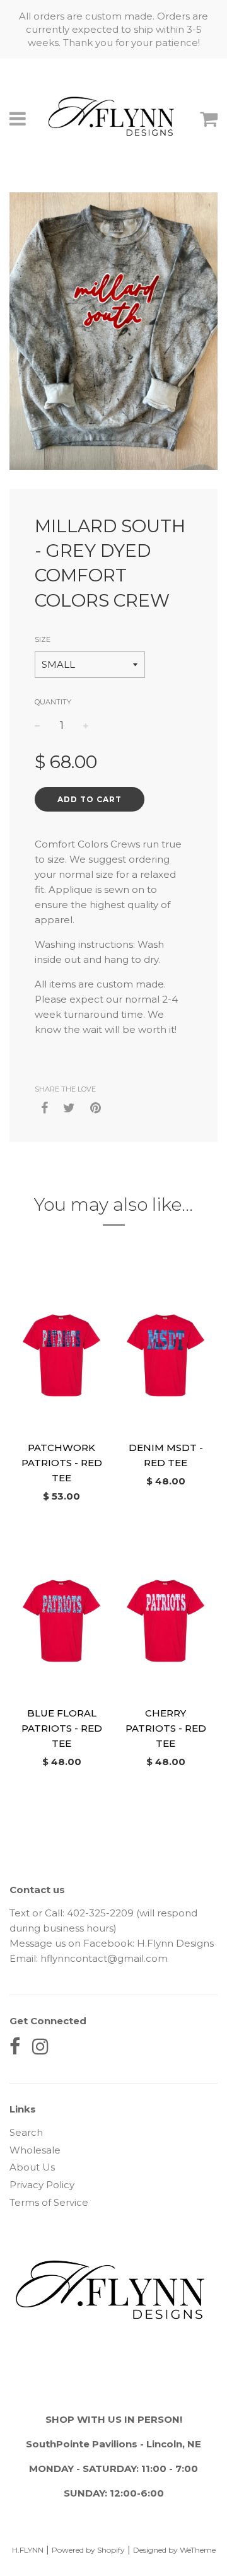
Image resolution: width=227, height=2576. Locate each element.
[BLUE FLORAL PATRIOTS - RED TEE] (61, 1621)
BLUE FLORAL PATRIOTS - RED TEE (62, 1728)
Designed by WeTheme (174, 2550)
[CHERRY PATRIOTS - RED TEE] (166, 1621)
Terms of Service (49, 2202)
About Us (32, 2167)
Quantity (53, 702)
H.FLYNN (28, 2550)
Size (43, 639)
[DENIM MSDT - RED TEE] (166, 1355)
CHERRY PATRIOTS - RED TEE (166, 1728)
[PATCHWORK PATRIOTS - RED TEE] (61, 1355)
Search (26, 2132)
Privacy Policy (42, 2185)
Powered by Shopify (88, 2550)
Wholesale (35, 2150)
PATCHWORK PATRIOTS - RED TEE (62, 1463)
